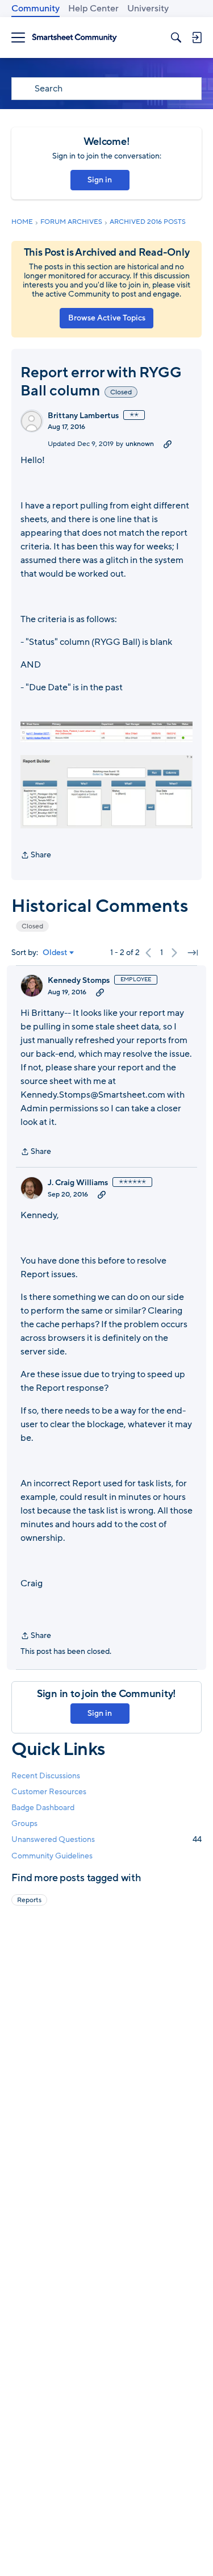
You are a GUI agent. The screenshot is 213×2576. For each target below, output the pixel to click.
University (148, 9)
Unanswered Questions (106, 1839)
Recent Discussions (46, 1776)
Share (36, 856)
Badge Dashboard (43, 1808)
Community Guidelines (52, 1856)
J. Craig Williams (78, 1183)
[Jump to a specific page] (193, 953)
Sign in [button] (100, 180)
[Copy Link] (168, 444)
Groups (24, 1823)
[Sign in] (197, 37)
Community (35, 9)
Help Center (93, 9)
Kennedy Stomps (79, 981)
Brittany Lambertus (83, 416)
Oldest (55, 953)
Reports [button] (29, 1900)
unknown (140, 444)
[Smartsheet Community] (74, 38)
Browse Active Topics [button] (107, 318)
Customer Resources (49, 1792)
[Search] (176, 37)
